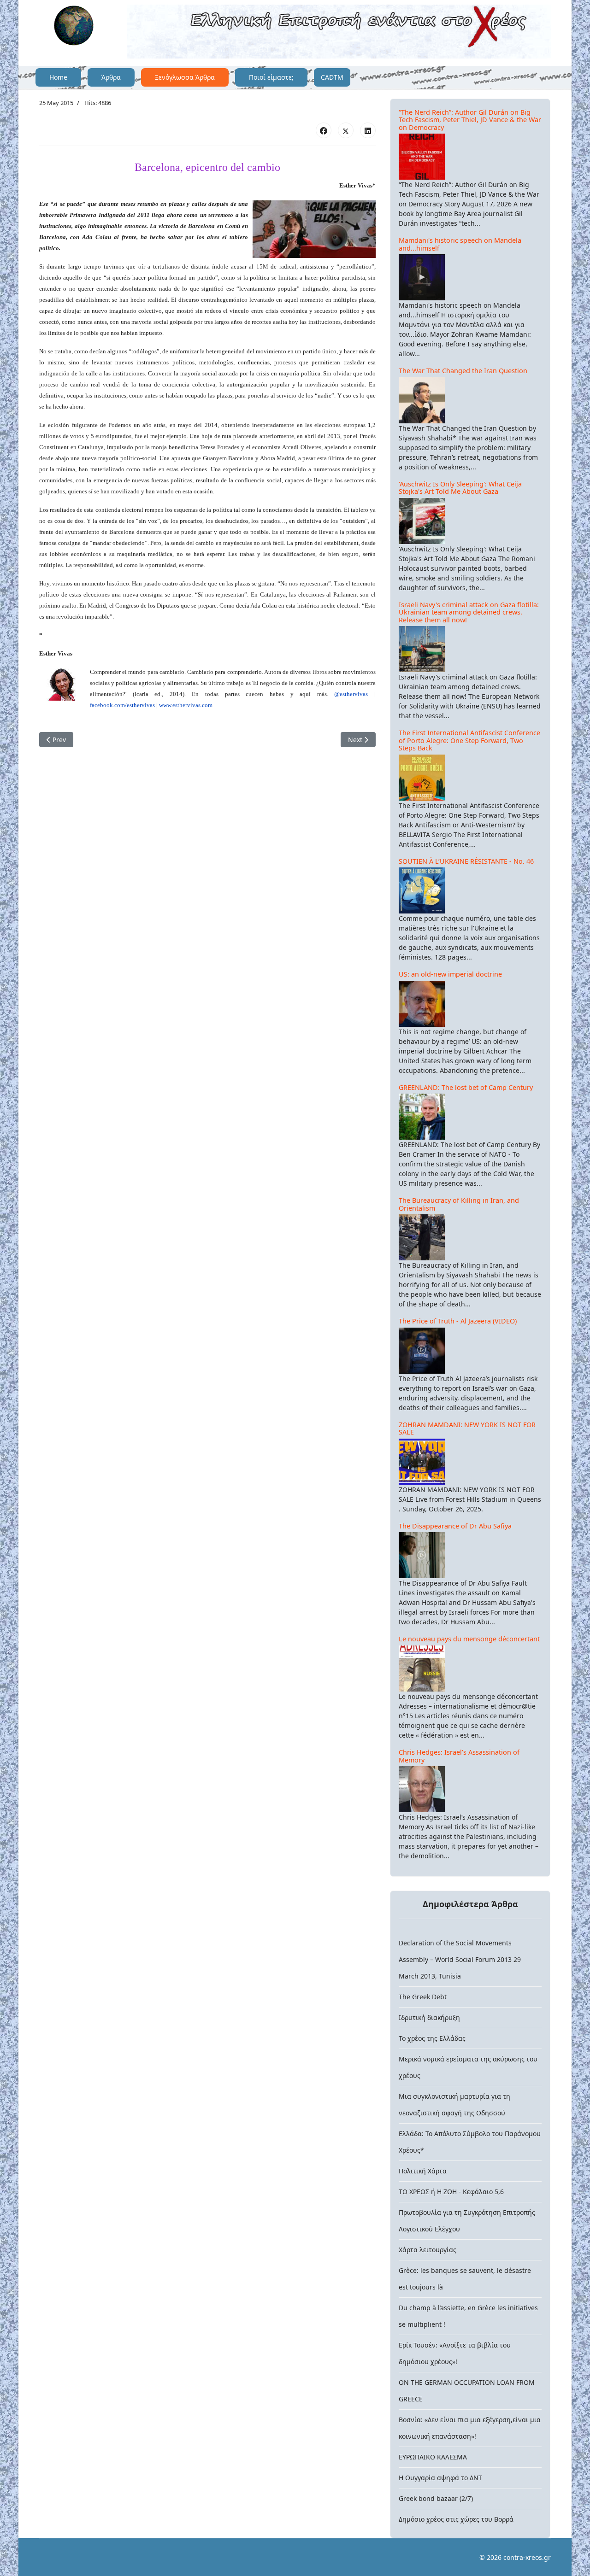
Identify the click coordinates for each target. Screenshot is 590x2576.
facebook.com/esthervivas (122, 705)
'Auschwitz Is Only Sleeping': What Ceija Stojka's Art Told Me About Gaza (460, 488)
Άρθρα (111, 77)
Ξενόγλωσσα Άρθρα (185, 77)
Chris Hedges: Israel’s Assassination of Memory (459, 1756)
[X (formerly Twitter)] (346, 130)
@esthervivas (351, 694)
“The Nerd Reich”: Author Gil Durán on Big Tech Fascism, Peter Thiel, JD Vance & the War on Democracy (470, 120)
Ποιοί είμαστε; (271, 77)
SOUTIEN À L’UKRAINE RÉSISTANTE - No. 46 (466, 861)
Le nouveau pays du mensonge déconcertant (469, 1639)
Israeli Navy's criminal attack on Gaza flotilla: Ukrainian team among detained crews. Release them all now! (469, 612)
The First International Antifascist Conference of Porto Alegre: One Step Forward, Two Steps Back (469, 740)
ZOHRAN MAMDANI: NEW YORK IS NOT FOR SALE (467, 1429)
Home (58, 77)
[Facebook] (324, 130)
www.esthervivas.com (186, 705)
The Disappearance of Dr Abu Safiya (455, 1526)
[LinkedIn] (368, 130)
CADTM (332, 77)
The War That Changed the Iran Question (463, 371)
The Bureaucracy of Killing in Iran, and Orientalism (459, 1204)
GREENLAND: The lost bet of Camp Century (466, 1087)
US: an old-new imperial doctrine (450, 974)
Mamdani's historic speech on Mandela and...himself (460, 244)
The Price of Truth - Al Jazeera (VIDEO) (458, 1321)
